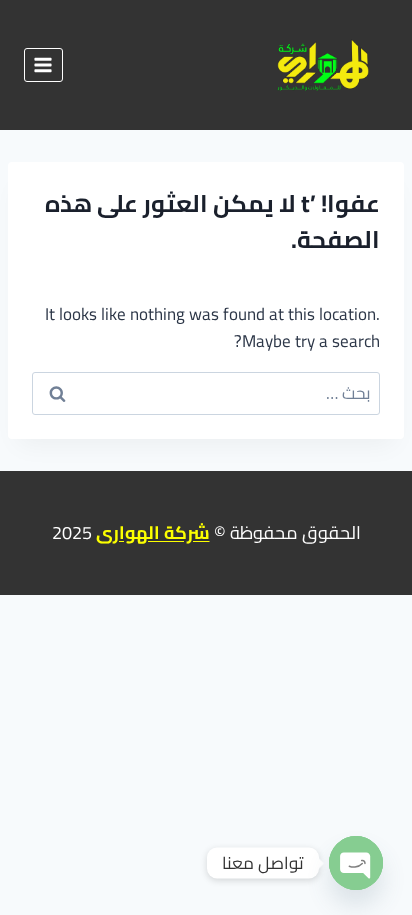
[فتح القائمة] (43, 64)
